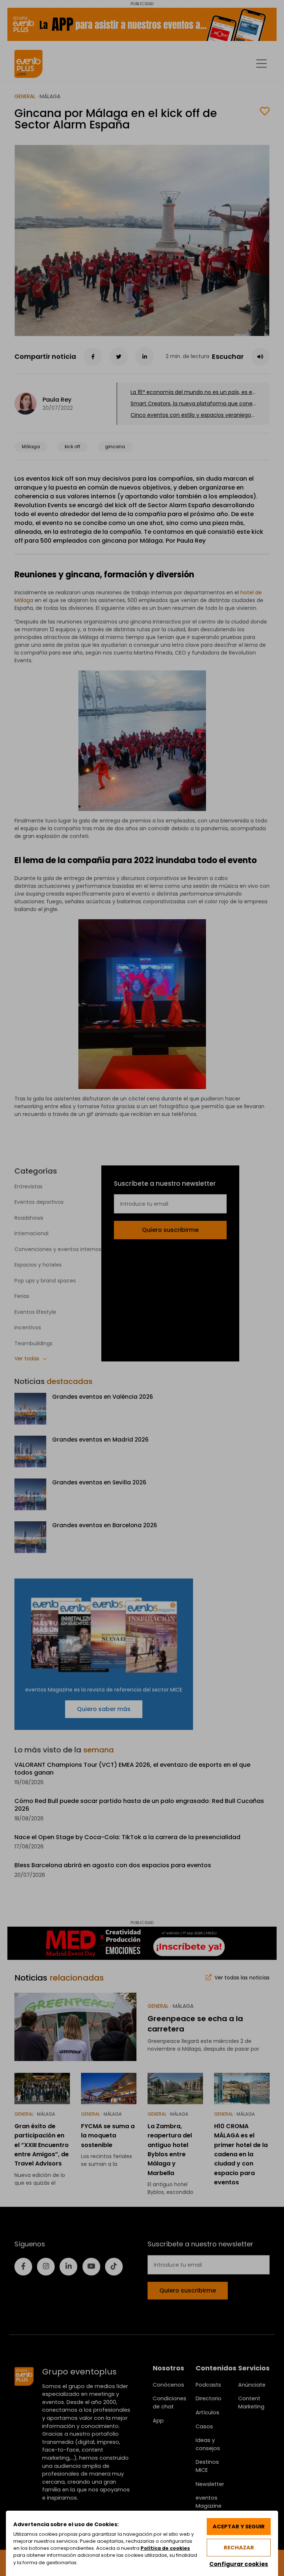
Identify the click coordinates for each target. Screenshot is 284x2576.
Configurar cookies (239, 2564)
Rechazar (239, 2548)
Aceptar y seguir (239, 2527)
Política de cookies (165, 2548)
